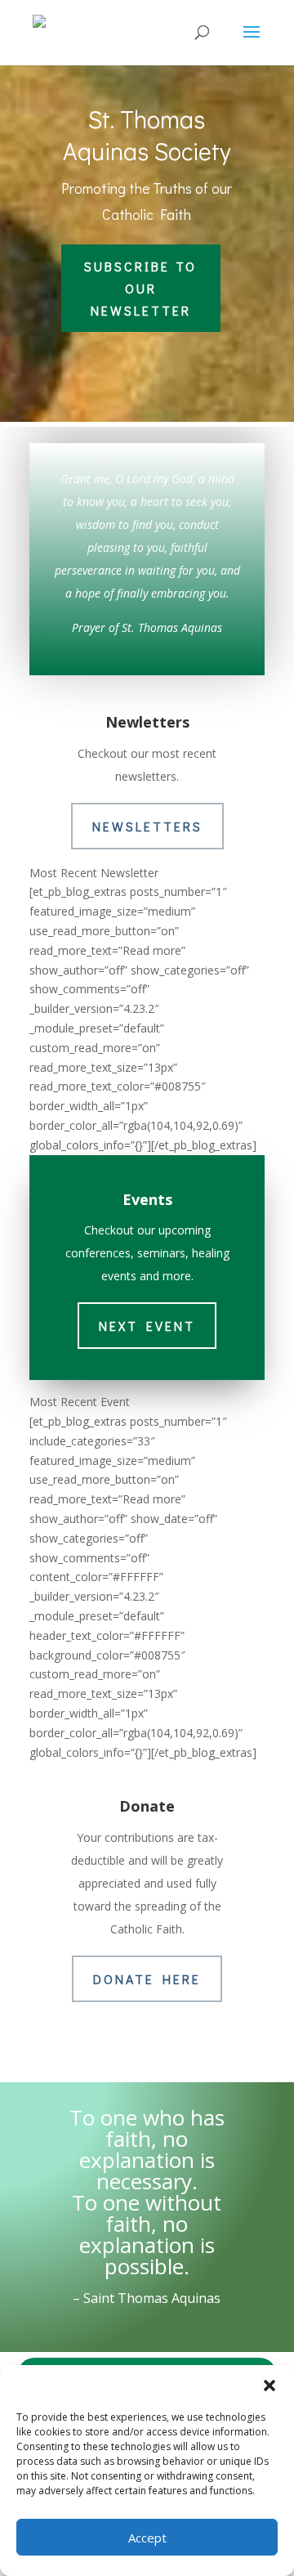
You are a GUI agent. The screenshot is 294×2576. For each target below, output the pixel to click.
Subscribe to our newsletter (140, 288)
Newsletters (147, 826)
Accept (147, 2538)
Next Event (147, 1326)
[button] (269, 2386)
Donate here (147, 1979)
